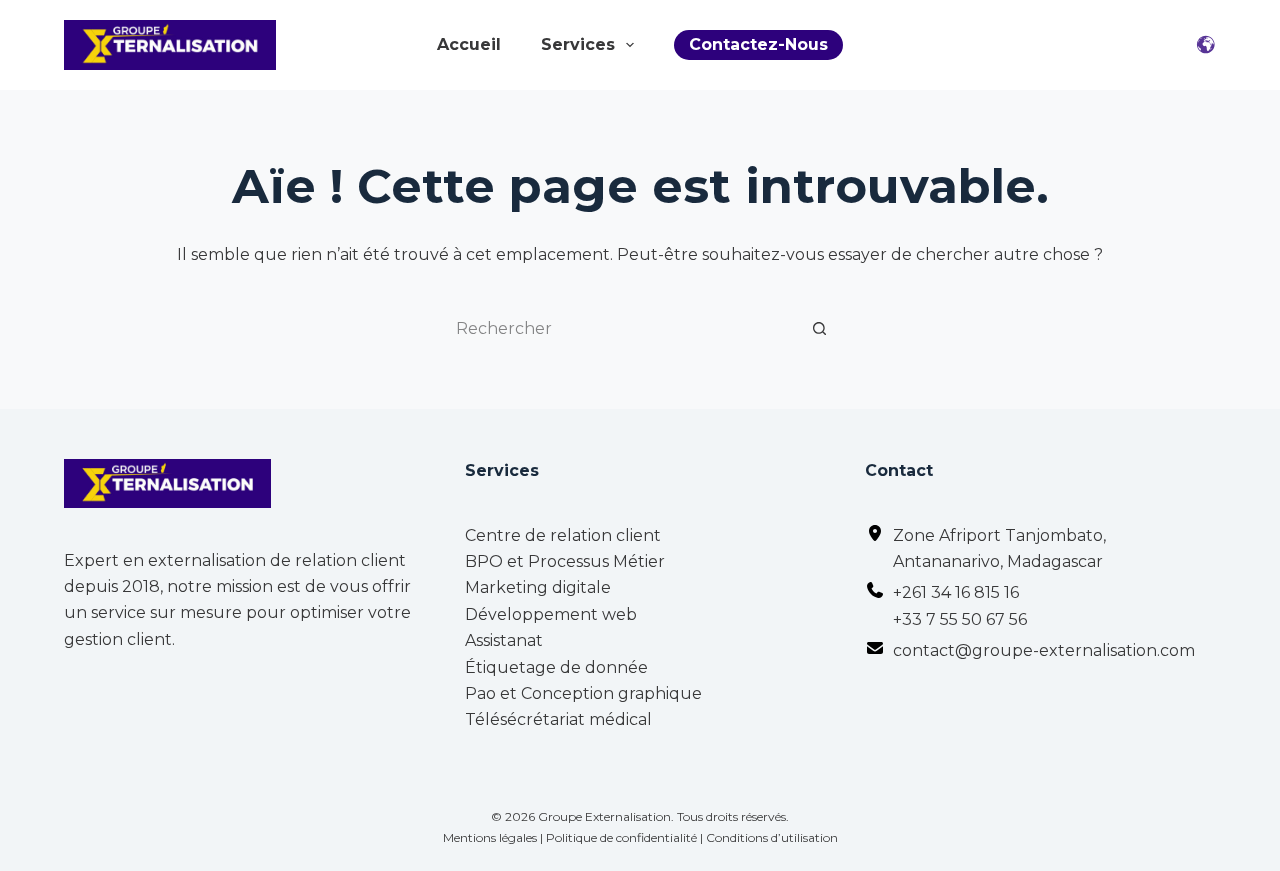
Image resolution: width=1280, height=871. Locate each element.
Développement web (551, 614)
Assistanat (504, 640)
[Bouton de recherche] (820, 328)
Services (578, 45)
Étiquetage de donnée (556, 667)
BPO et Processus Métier (565, 561)
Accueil (469, 45)
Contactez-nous (758, 44)
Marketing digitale (538, 587)
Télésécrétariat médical (558, 719)
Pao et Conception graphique (583, 693)
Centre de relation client (563, 535)
